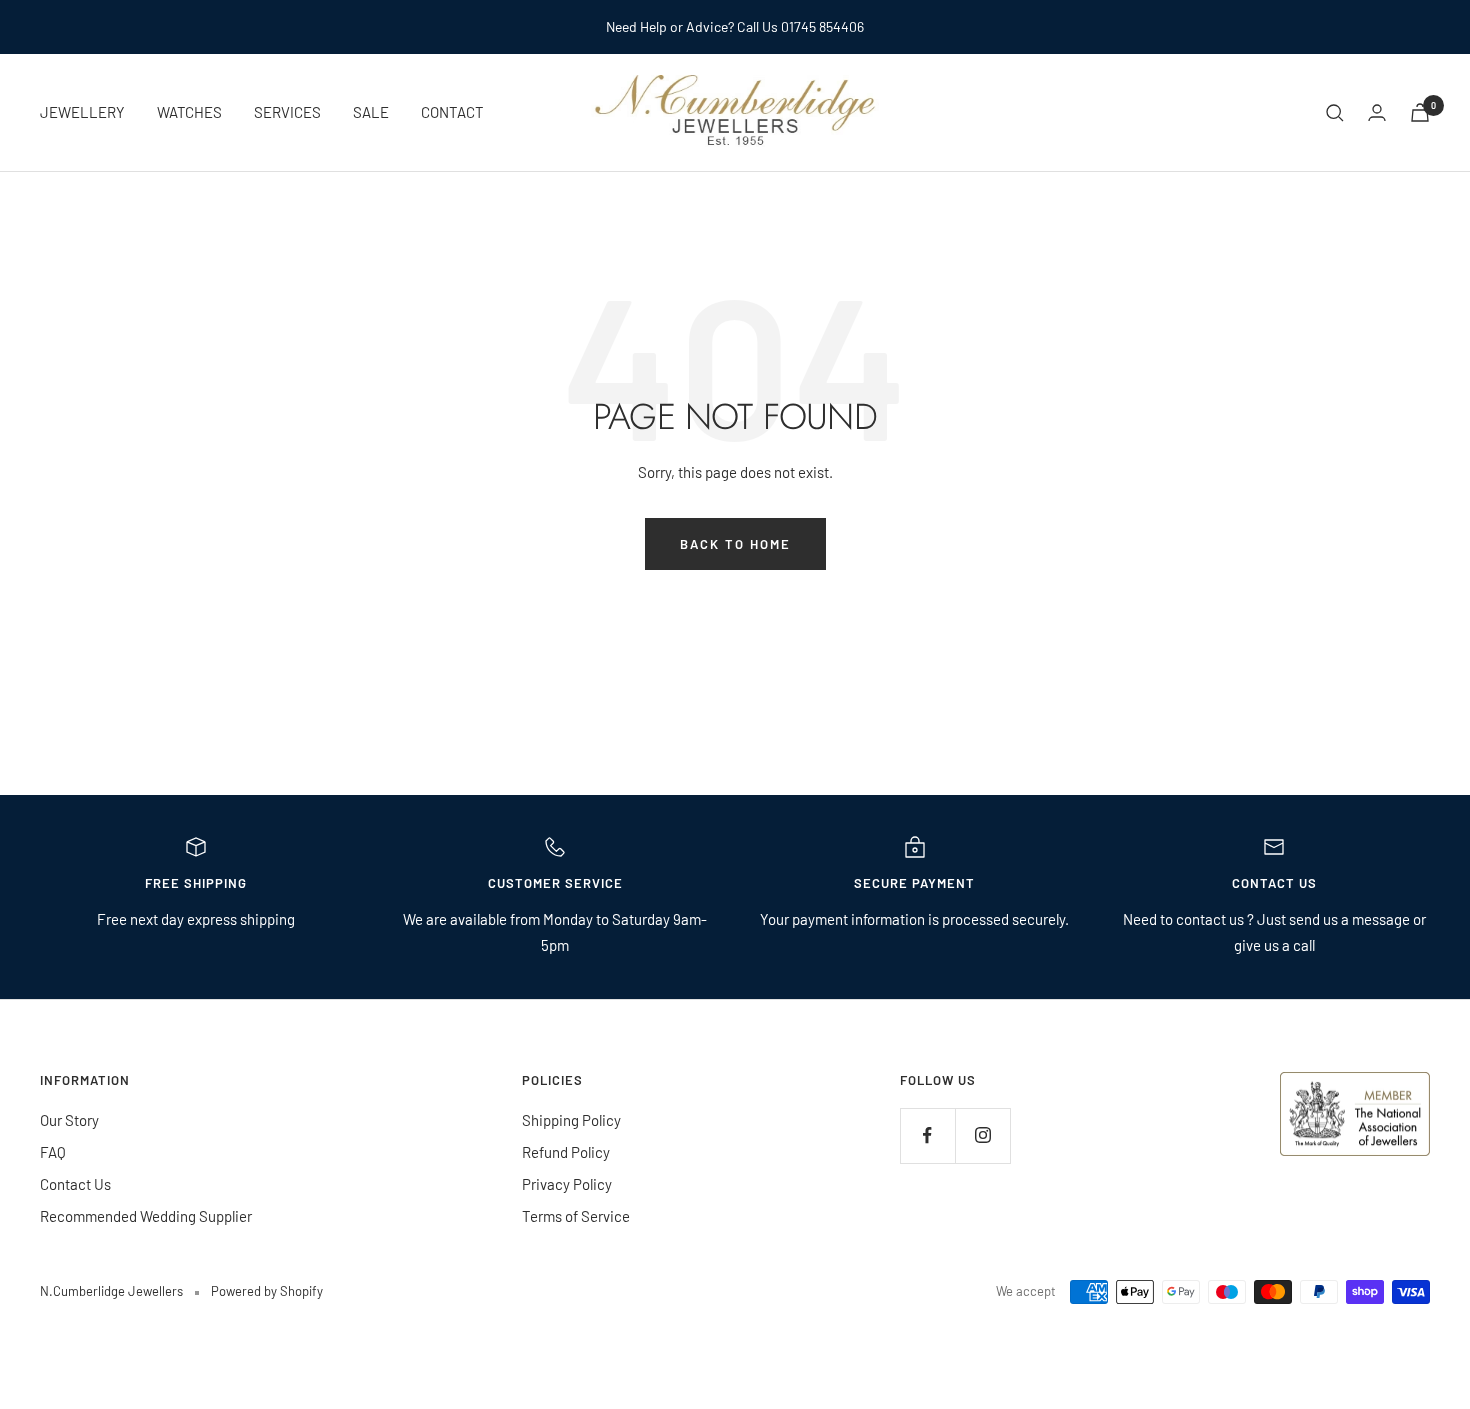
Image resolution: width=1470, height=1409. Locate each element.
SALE (371, 112)
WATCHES (189, 112)
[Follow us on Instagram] (982, 1135)
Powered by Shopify (267, 1291)
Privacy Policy (567, 1184)
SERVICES (287, 112)
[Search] (1335, 113)
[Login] (1377, 112)
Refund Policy (566, 1152)
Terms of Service (576, 1216)
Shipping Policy (571, 1120)
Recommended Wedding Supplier (146, 1216)
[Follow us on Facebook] (927, 1135)
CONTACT (452, 112)
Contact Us (75, 1184)
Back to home (735, 544)
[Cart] (1420, 112)
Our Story (69, 1120)
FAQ (53, 1152)
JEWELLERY (82, 112)
